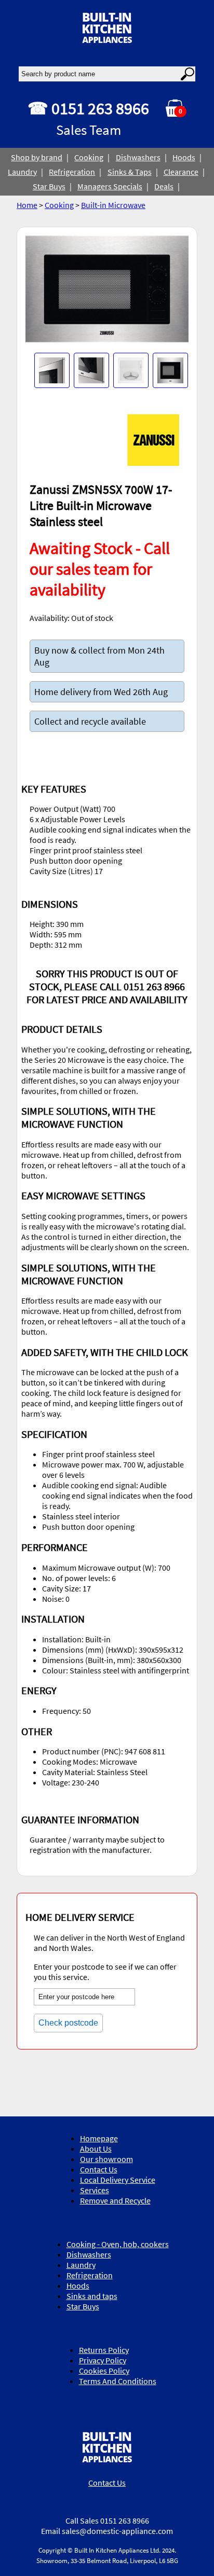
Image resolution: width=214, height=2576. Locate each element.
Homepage (99, 2138)
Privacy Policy (103, 2360)
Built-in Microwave (113, 205)
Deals (164, 186)
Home (27, 205)
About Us (96, 2149)
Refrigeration (72, 172)
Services (95, 2190)
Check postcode (68, 2023)
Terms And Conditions (118, 2381)
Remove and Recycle (115, 2200)
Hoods (184, 157)
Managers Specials (110, 186)
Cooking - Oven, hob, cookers (118, 2244)
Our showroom (106, 2159)
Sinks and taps (92, 2296)
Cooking (89, 157)
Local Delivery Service (118, 2180)
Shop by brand (37, 157)
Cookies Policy (104, 2371)
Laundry (22, 172)
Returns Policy (104, 2350)
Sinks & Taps (130, 172)
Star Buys (49, 186)
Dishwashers (138, 157)
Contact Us (99, 2169)
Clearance (181, 172)
